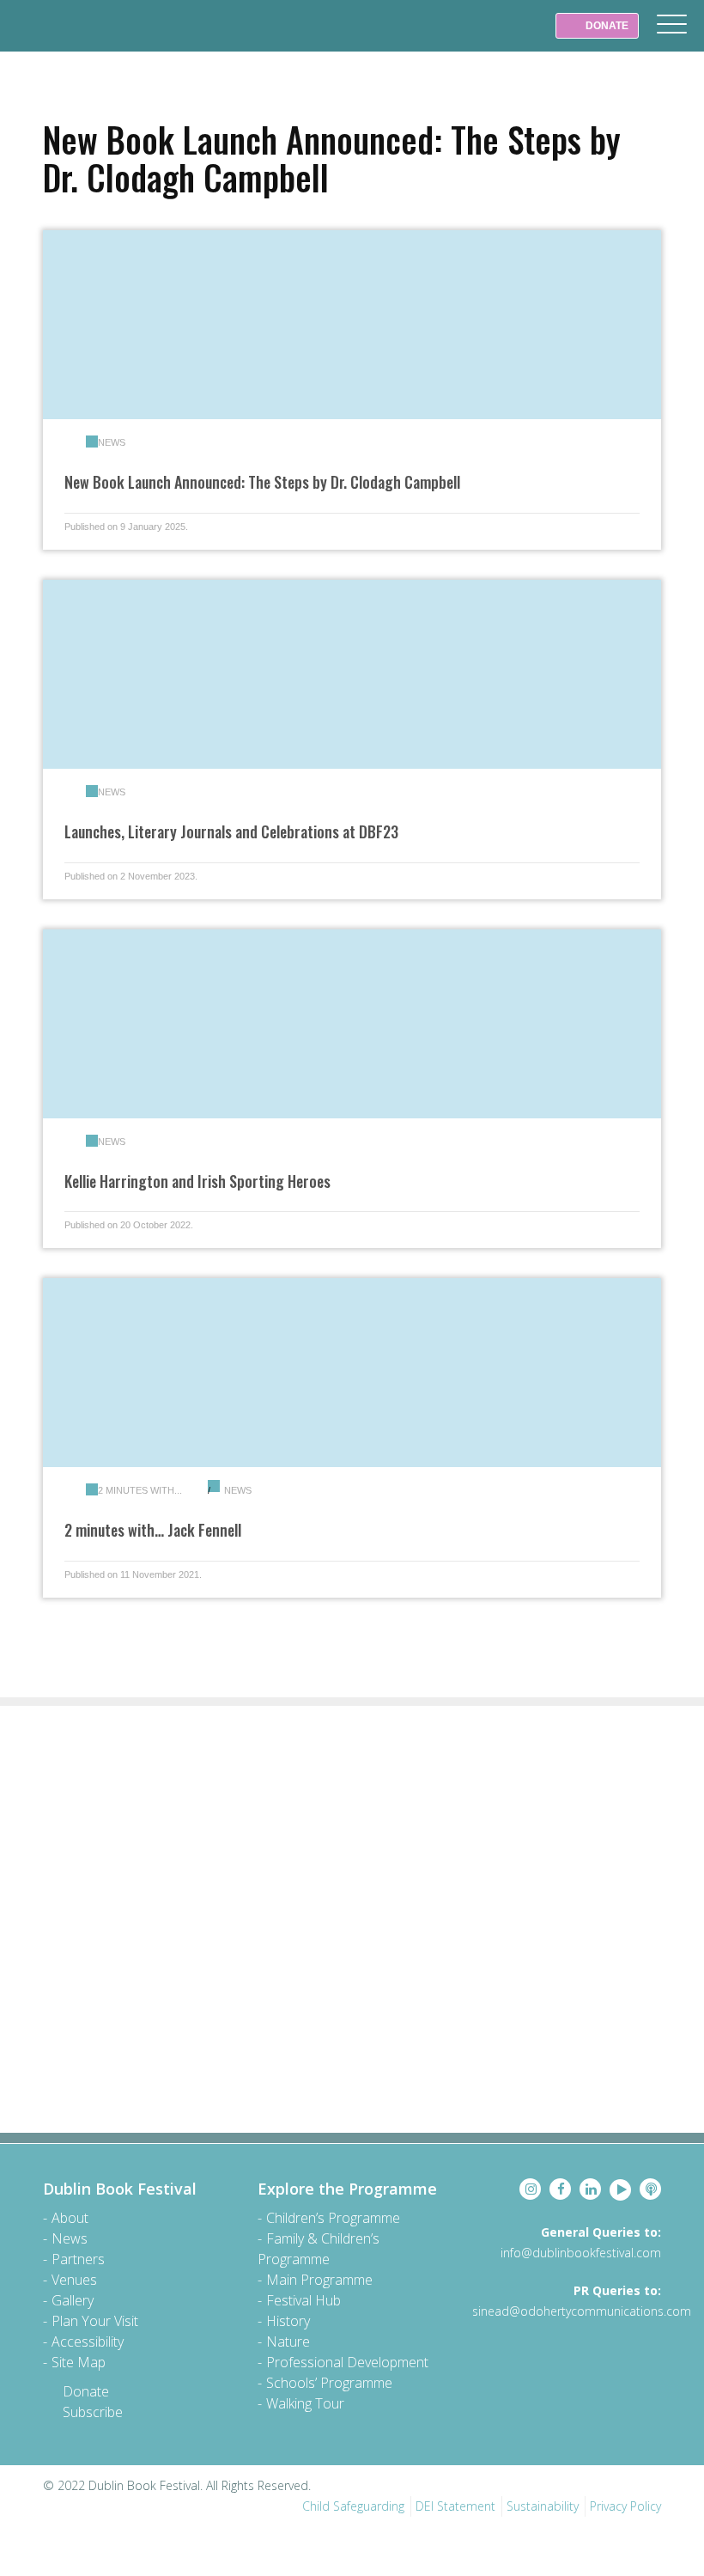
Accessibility (88, 2342)
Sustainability (543, 2506)
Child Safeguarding (353, 2506)
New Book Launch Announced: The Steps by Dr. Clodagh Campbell (262, 482)
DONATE (606, 26)
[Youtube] (620, 2190)
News (112, 442)
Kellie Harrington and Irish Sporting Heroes (197, 1181)
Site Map (79, 2362)
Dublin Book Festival (52, 38)
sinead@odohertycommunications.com (582, 2311)
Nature (288, 2342)
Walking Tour (305, 2403)
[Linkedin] (590, 2189)
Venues (74, 2280)
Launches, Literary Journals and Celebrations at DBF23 (231, 831)
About (70, 2218)
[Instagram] (530, 2189)
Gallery (73, 2300)
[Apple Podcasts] (650, 2189)
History (288, 2321)
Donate (86, 2391)
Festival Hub (303, 2300)
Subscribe (93, 2412)
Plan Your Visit (95, 2321)
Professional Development (347, 2362)
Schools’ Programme (329, 2383)
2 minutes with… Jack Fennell (153, 1530)
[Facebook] (560, 2189)
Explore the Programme (347, 2189)
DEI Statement (455, 2506)
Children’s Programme (333, 2218)
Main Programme (319, 2280)
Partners (78, 2259)
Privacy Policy (625, 2506)
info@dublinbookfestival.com (581, 2253)
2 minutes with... (140, 1490)
